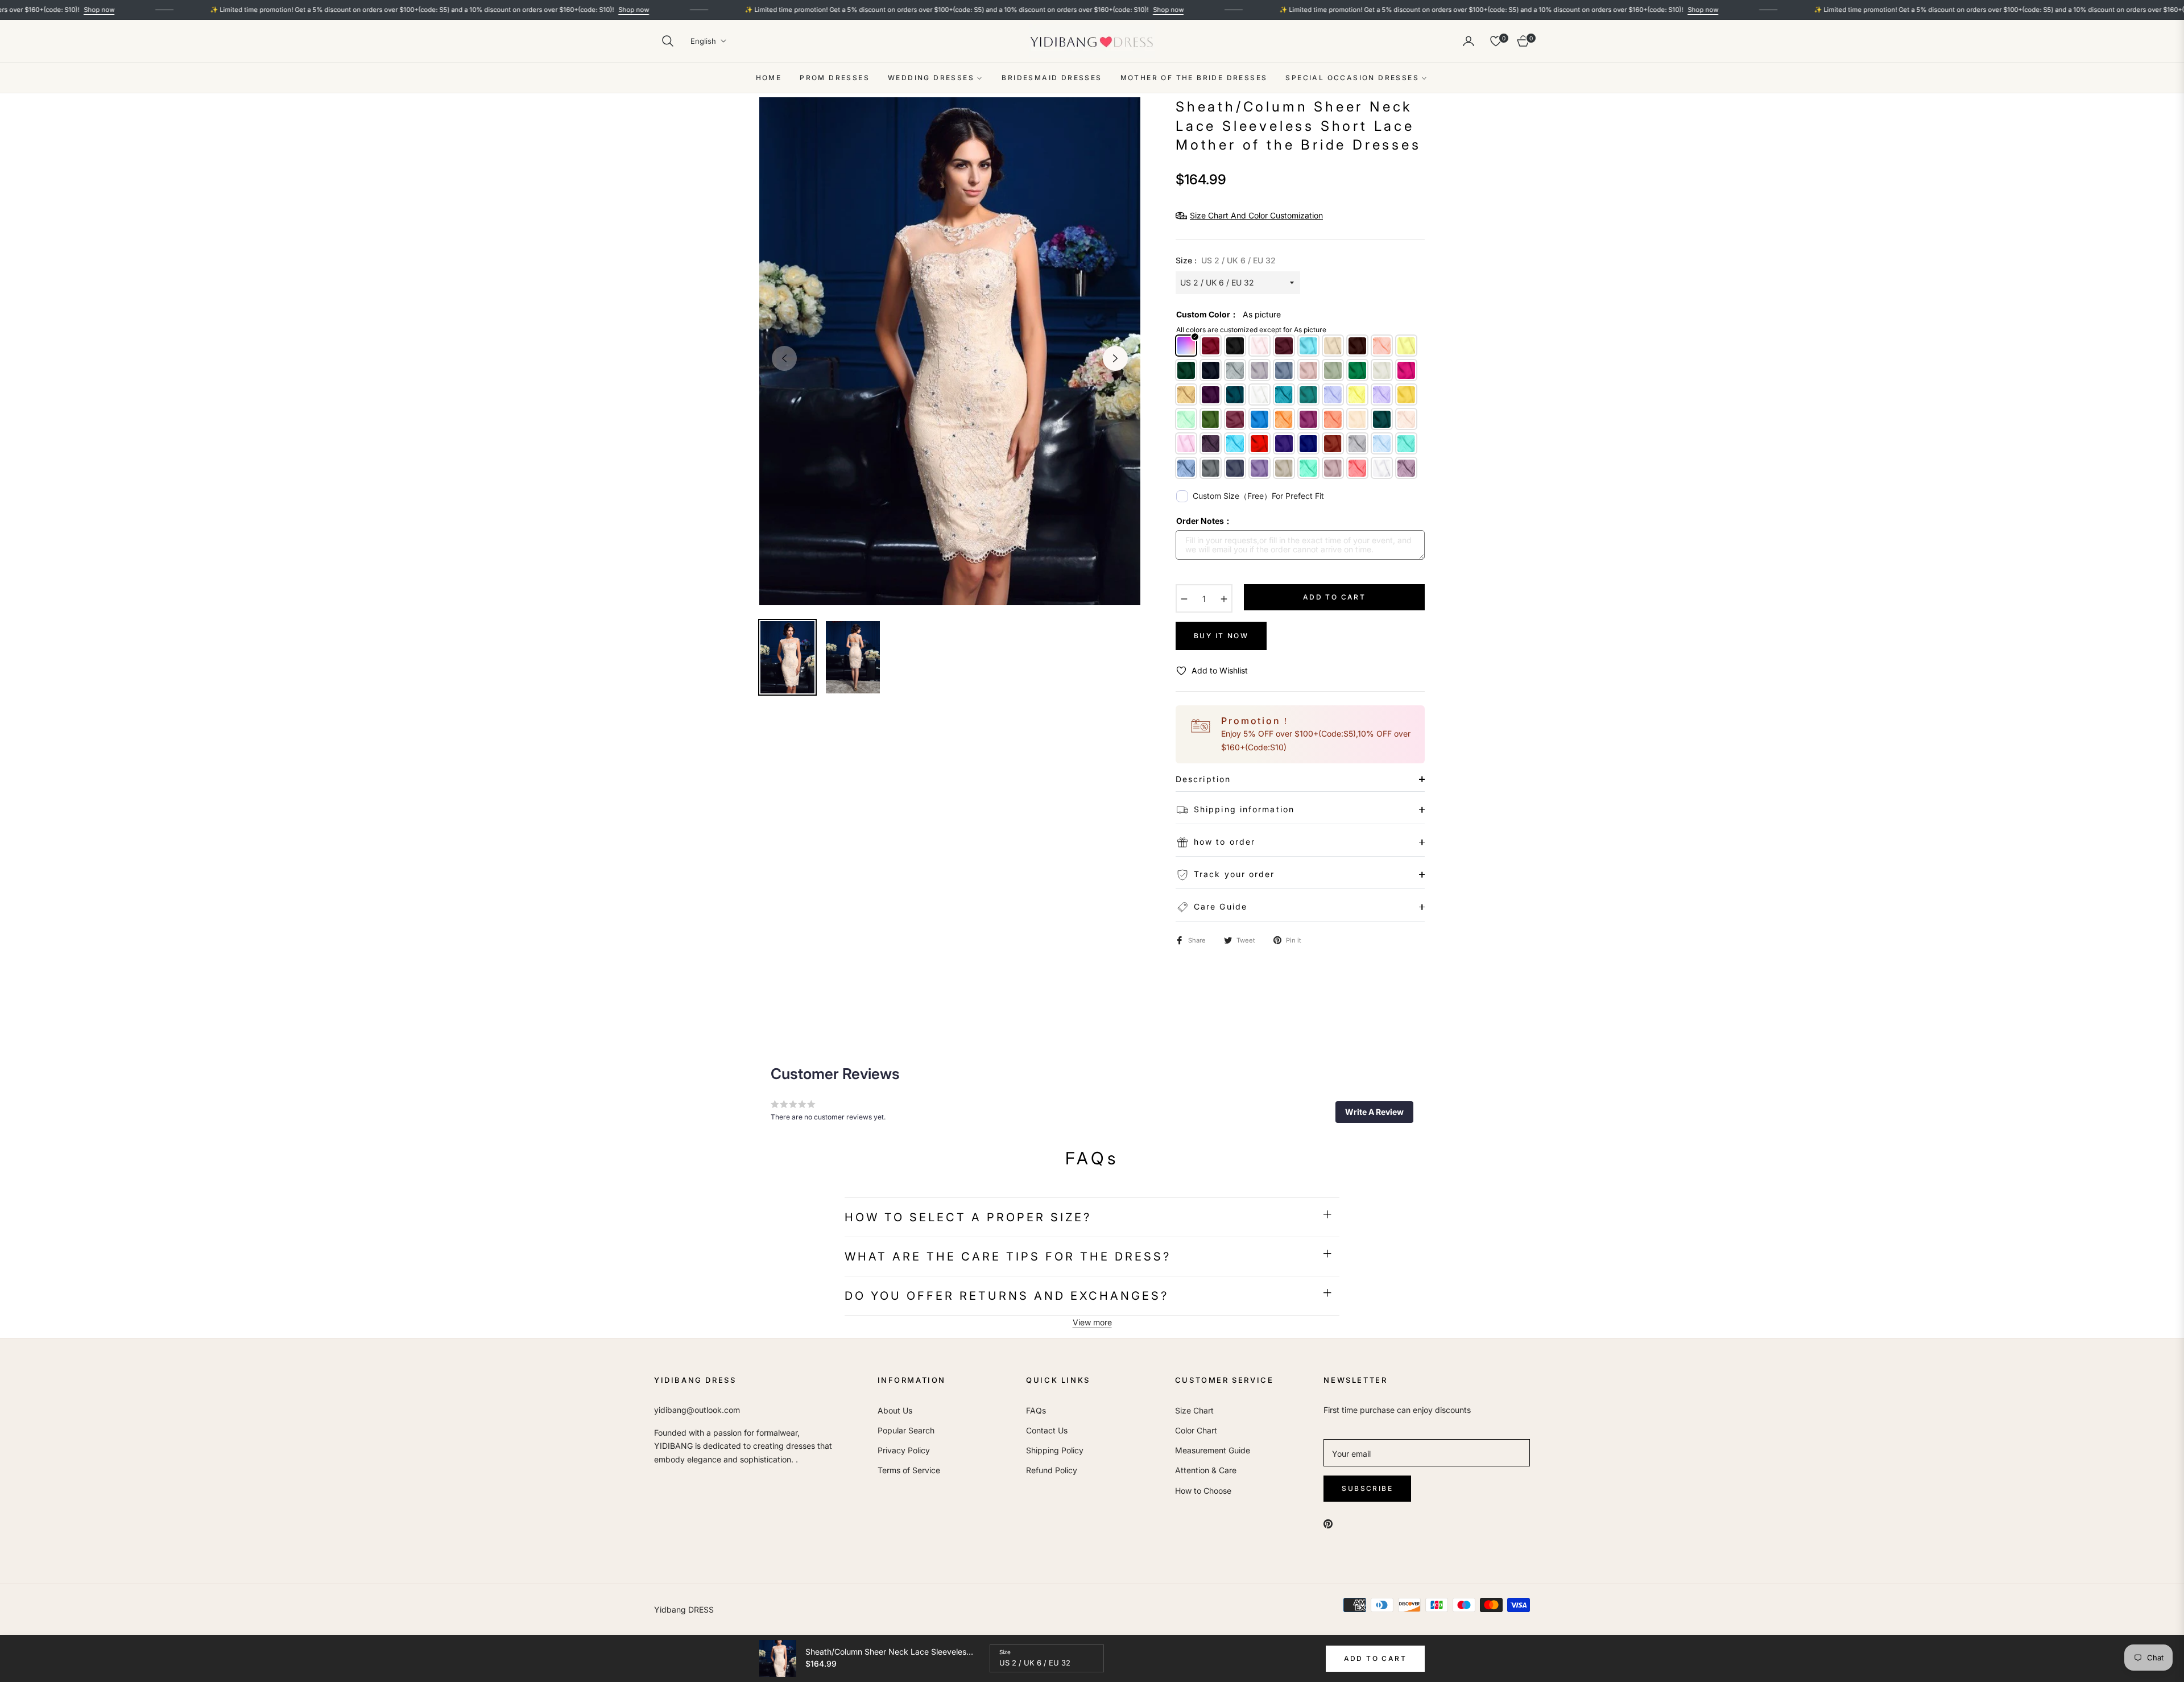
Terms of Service (909, 1470)
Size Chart (1194, 1410)
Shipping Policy (1055, 1450)
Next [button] (1115, 358)
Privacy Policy (904, 1450)
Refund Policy (1052, 1470)
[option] (950, 351)
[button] (668, 41)
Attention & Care (1206, 1470)
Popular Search (906, 1430)
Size (1005, 1652)
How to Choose (1203, 1491)
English (703, 41)
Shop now (523, 10)
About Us (895, 1410)
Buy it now (1221, 636)
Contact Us (1047, 1430)
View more (1092, 1322)
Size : (1226, 260)
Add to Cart (1375, 1658)
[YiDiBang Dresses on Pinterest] (1328, 1522)
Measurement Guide (1213, 1450)
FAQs (1036, 1410)
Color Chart (1196, 1430)
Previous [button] (784, 358)
